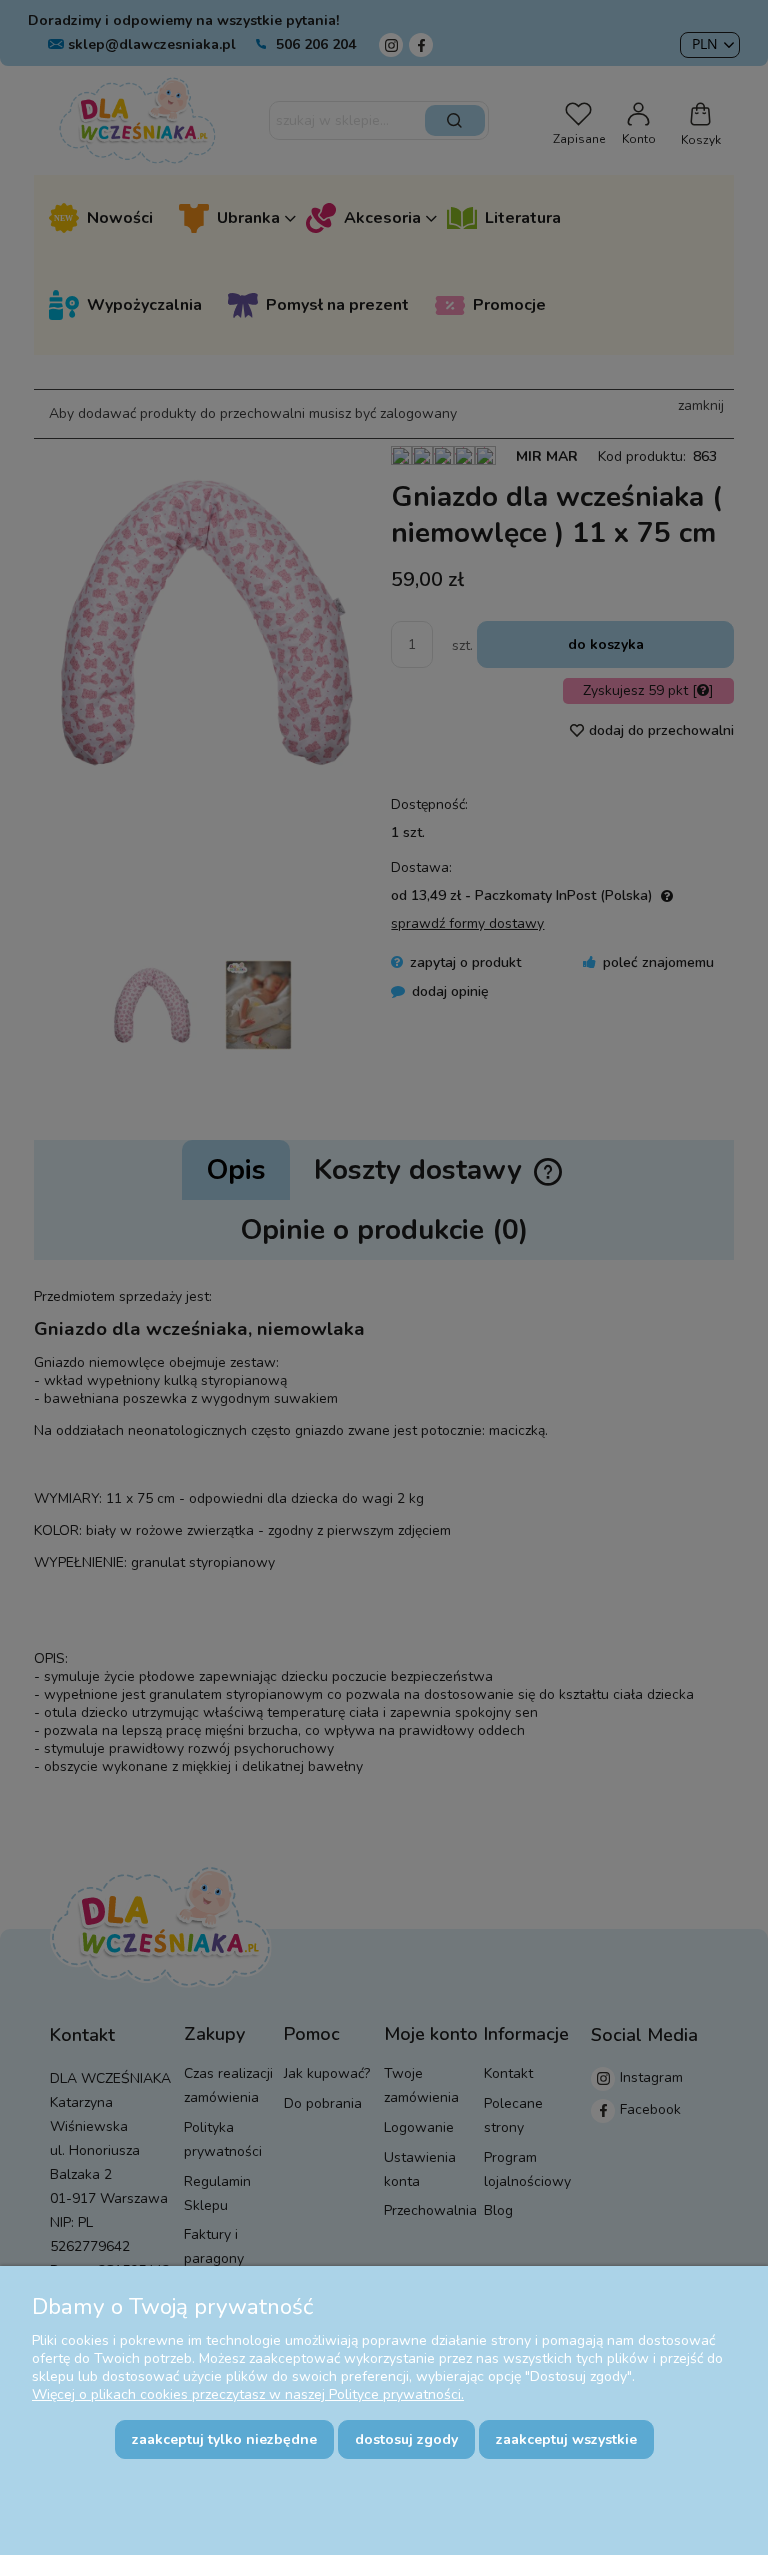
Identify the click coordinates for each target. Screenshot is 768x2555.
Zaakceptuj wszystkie (566, 2439)
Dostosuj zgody (406, 2439)
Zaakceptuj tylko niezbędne (224, 2439)
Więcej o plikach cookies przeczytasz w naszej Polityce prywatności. (248, 2394)
